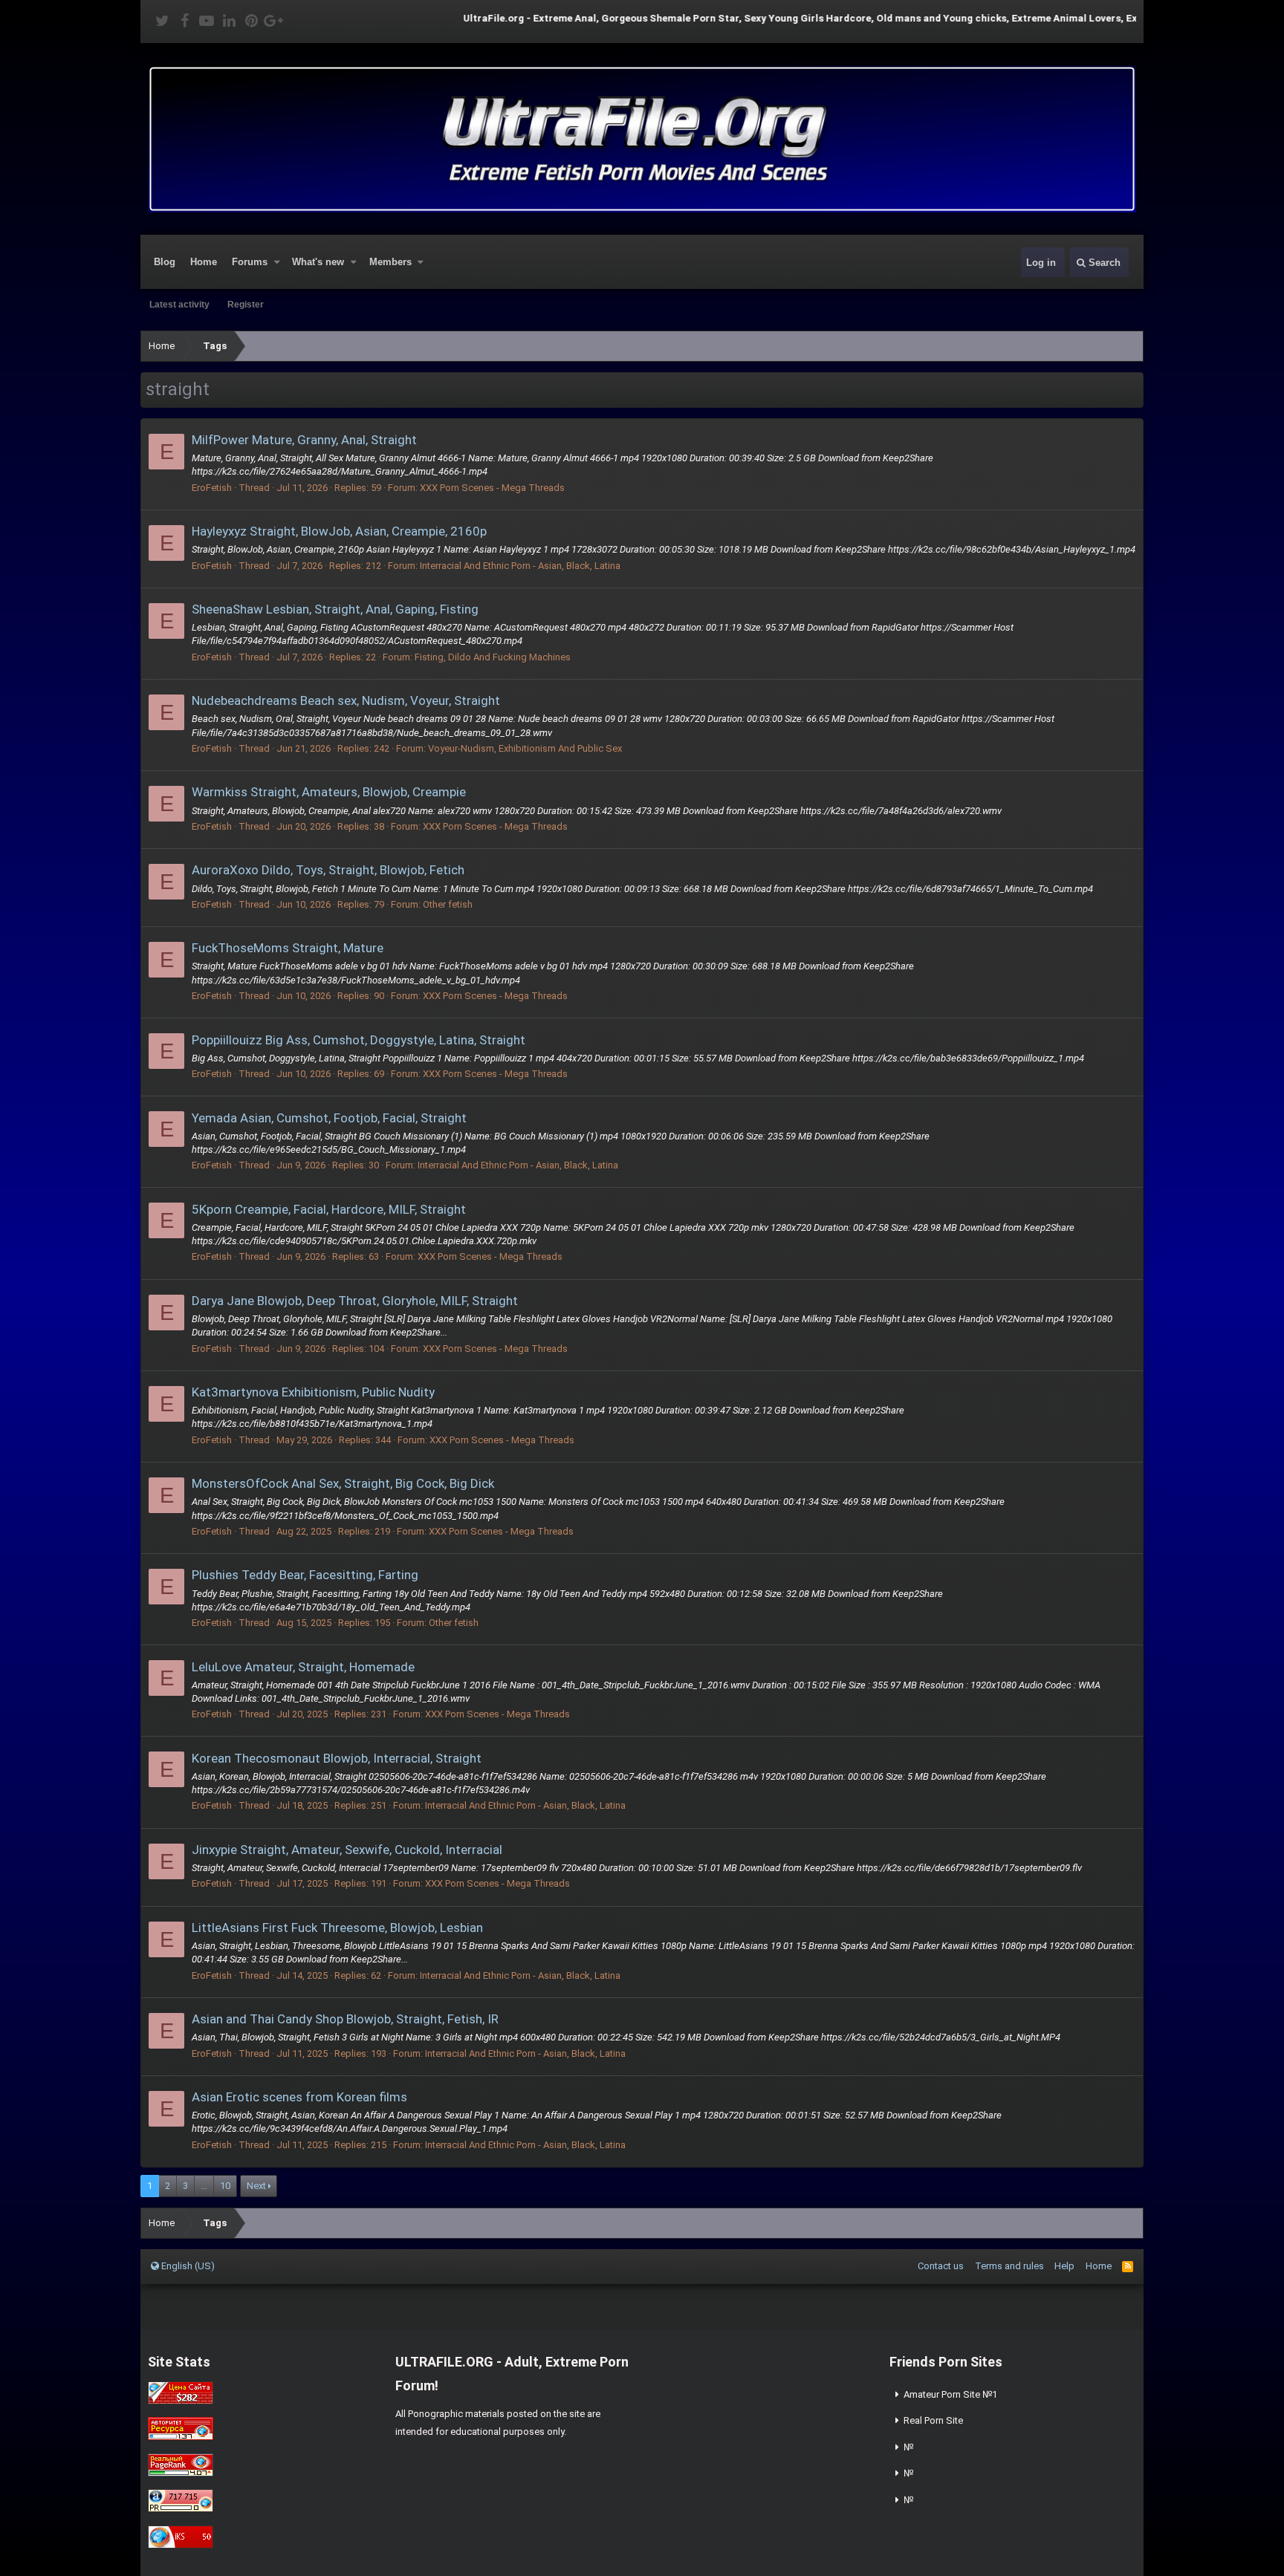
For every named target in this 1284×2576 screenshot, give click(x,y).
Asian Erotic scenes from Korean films (299, 2097)
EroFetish (212, 488)
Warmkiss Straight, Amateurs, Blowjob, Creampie (329, 792)
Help (1064, 2266)
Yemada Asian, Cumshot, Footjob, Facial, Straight (329, 1118)
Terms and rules (1009, 2266)
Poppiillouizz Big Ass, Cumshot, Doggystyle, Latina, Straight (359, 1040)
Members (390, 262)
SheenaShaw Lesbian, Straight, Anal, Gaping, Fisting (335, 609)
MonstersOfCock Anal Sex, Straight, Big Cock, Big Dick (343, 1483)
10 (225, 2186)
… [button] (204, 2186)
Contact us (941, 2266)
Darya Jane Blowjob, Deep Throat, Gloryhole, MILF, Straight (355, 1301)
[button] (277, 262)
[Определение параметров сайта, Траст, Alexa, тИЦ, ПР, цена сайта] (181, 2509)
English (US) (187, 2266)
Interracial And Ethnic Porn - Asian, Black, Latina (520, 566)
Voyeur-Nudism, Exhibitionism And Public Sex (525, 748)
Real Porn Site (933, 2420)
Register (246, 305)
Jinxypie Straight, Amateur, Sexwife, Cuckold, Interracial (347, 1850)
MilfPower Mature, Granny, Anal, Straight (304, 440)
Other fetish (448, 904)
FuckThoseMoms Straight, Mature (288, 948)
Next (256, 2186)
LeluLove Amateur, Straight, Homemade (303, 1667)
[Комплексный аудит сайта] (181, 2545)
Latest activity (179, 305)
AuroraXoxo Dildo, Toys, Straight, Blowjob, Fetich (328, 870)
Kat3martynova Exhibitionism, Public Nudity (313, 1392)
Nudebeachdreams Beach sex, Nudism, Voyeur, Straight (346, 700)
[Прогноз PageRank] (181, 2473)
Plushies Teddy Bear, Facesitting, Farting (305, 1575)
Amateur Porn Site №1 (950, 2394)
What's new (318, 262)
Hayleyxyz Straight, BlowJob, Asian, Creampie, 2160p (339, 531)
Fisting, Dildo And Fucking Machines (493, 657)
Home (204, 262)
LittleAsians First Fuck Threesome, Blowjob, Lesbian (337, 1928)
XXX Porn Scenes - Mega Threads (492, 488)
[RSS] (1128, 2266)
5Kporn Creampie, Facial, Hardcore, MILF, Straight (329, 1209)
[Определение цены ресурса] (181, 2401)
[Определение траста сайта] (181, 2437)
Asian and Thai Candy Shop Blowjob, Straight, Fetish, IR (345, 2019)
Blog (165, 262)
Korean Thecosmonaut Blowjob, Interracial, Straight (337, 1758)
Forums (250, 262)
